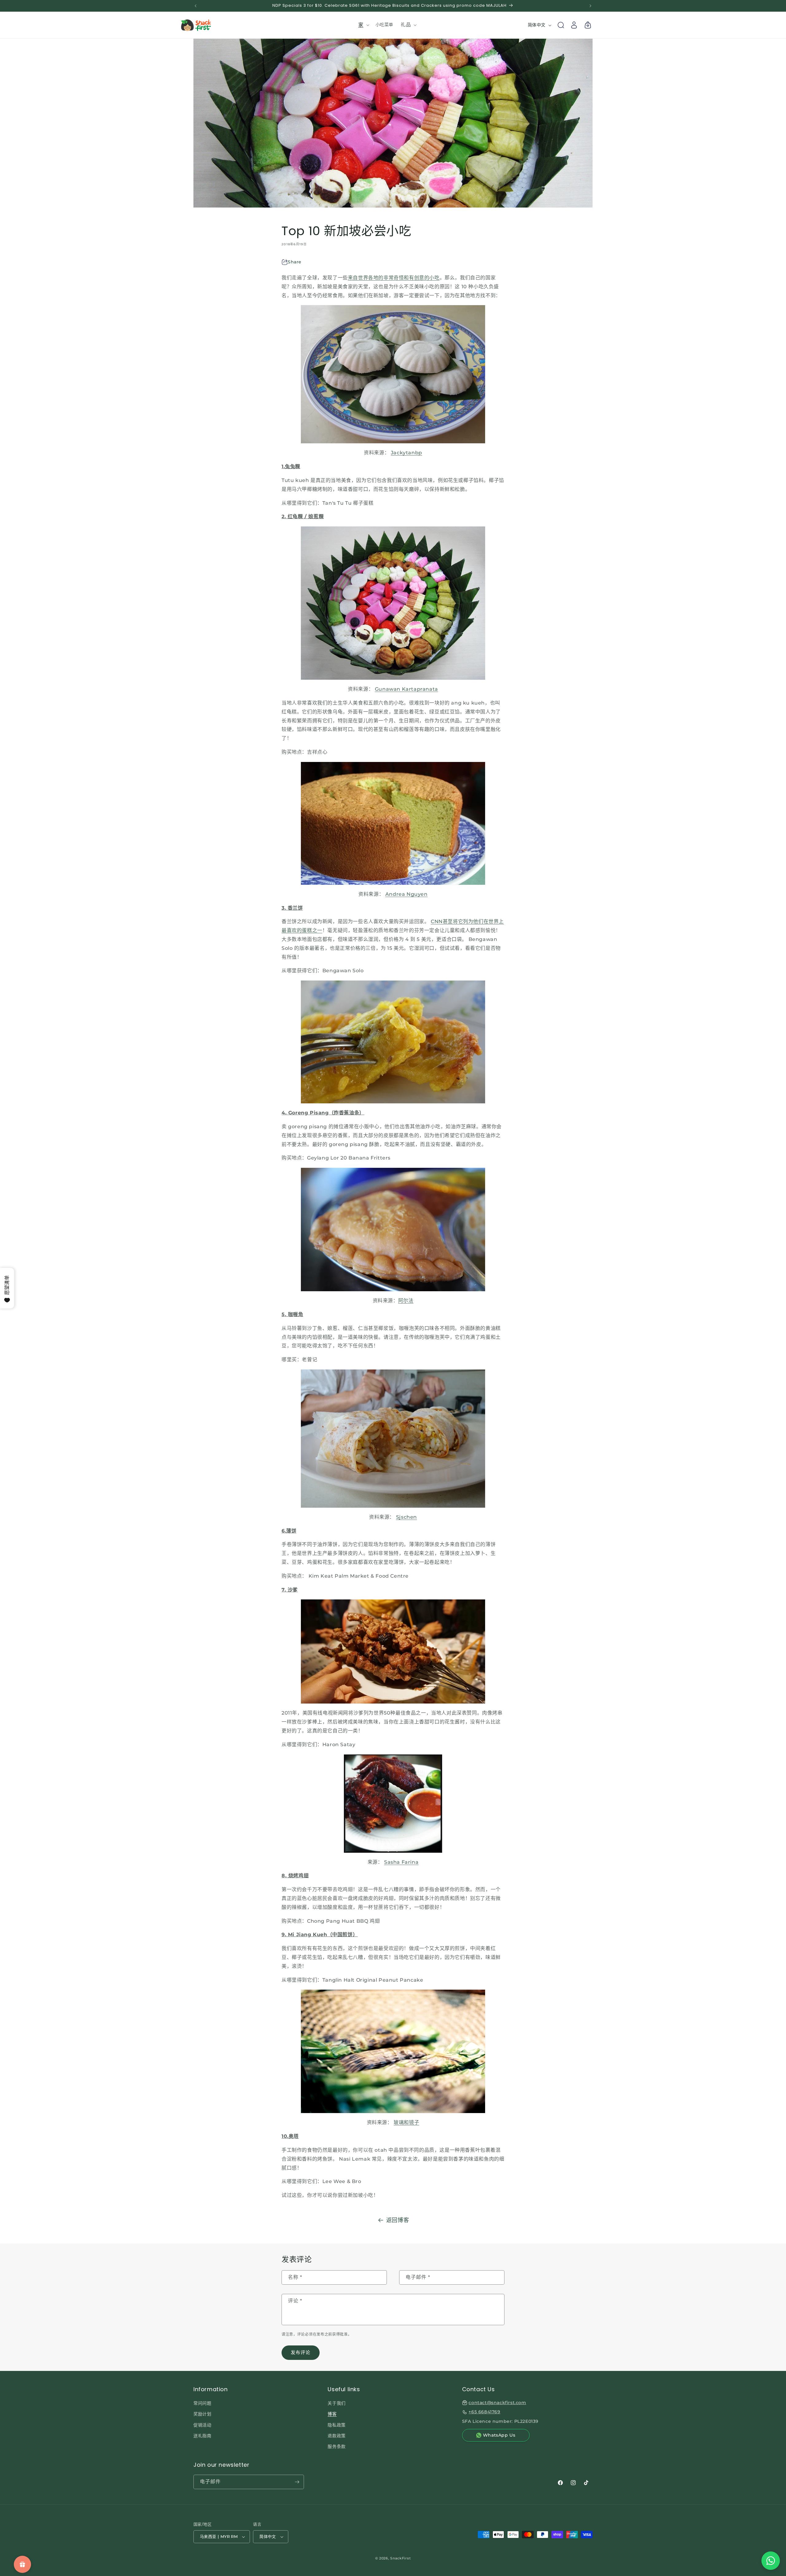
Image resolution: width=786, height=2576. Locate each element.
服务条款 (337, 2446)
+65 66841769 (484, 2412)
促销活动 (202, 2425)
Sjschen (407, 1517)
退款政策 (337, 2436)
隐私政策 (337, 2425)
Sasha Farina (401, 1862)
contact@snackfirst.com (497, 2403)
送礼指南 (202, 2436)
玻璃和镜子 (406, 2122)
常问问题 (202, 2403)
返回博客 (398, 2220)
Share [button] (295, 262)
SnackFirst (401, 2558)
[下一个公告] (590, 6)
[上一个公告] (196, 6)
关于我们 (337, 2403)
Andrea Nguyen (407, 894)
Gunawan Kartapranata (407, 689)
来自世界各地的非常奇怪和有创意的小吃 (394, 278)
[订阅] (297, 2482)
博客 (332, 2414)
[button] (363, 25)
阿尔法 (406, 1301)
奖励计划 (202, 2414)
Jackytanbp (407, 453)
